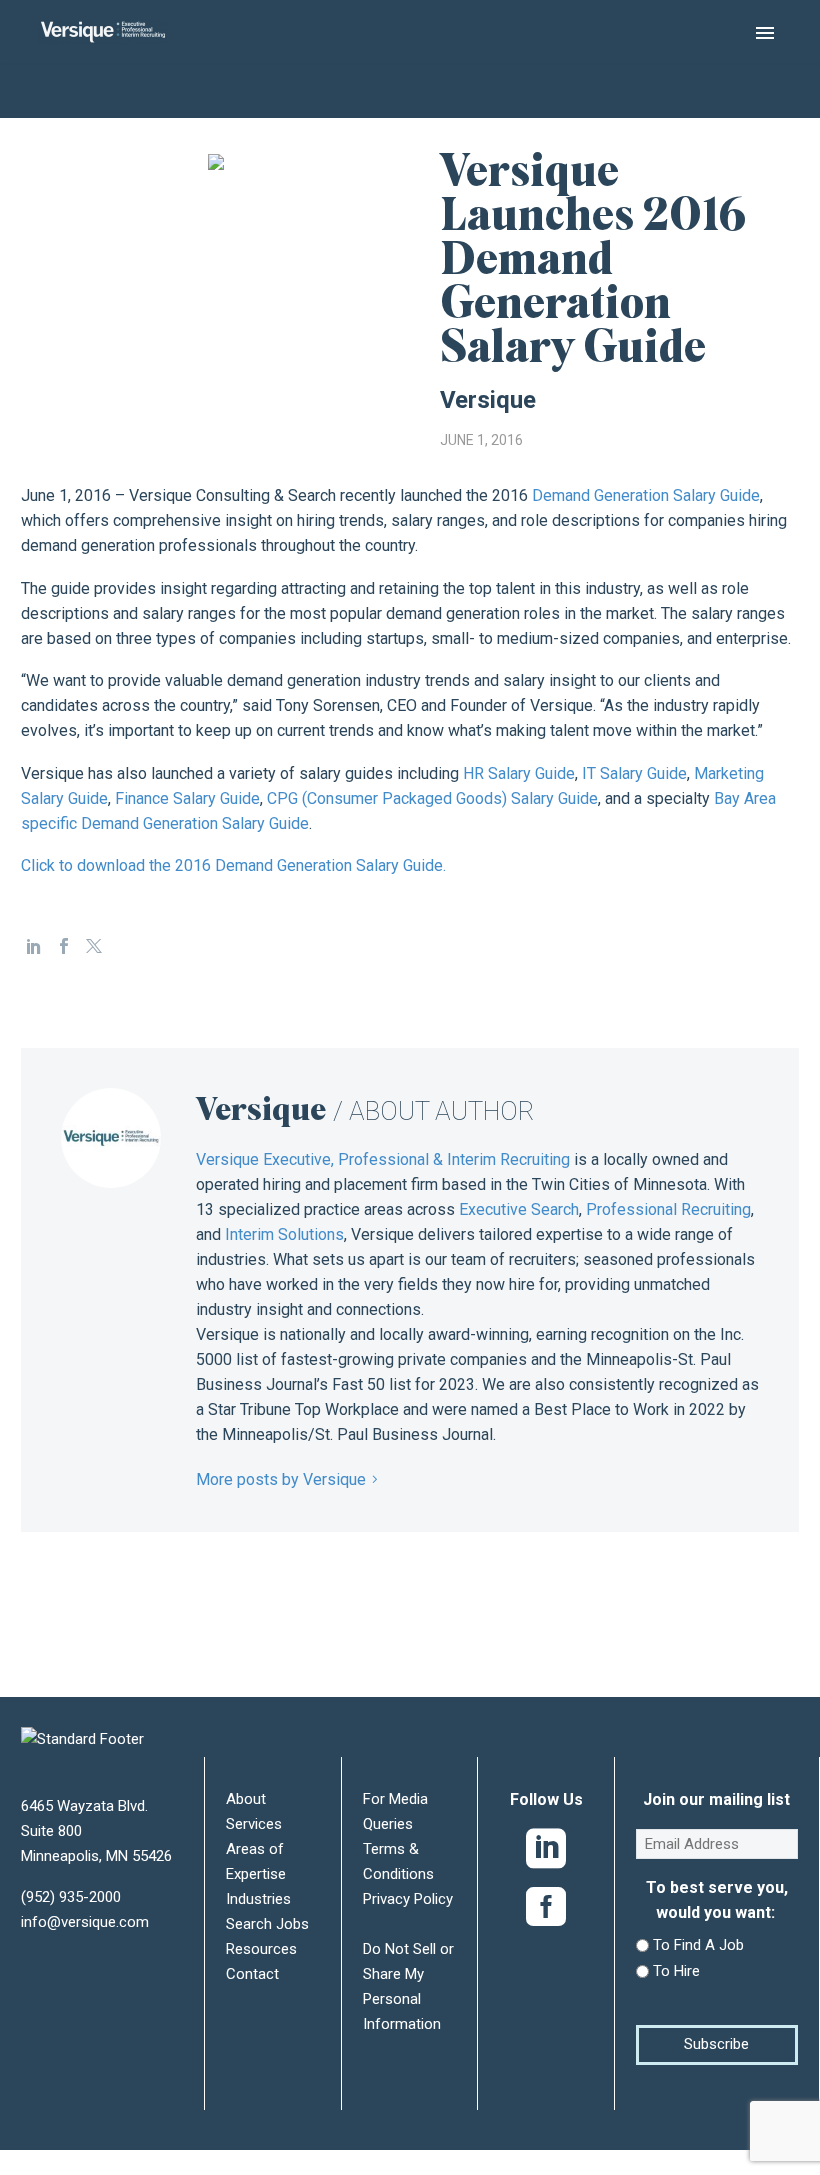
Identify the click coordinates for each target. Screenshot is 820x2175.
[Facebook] (64, 946)
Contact (252, 1974)
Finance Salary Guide (187, 798)
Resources (261, 1949)
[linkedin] (546, 1853)
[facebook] (546, 1911)
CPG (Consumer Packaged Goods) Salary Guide (432, 798)
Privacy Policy (408, 1899)
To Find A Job (698, 1945)
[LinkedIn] (34, 946)
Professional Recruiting (668, 1209)
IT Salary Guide (634, 773)
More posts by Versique (281, 1479)
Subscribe (716, 2044)
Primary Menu (765, 33)
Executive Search (519, 1209)
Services (254, 1824)
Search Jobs (267, 1924)
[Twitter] (94, 946)
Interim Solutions (284, 1234)
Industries (258, 1899)
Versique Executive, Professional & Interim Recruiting (383, 1159)
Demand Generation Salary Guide (646, 495)
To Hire (676, 1971)
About (246, 1799)
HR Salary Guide (519, 773)
